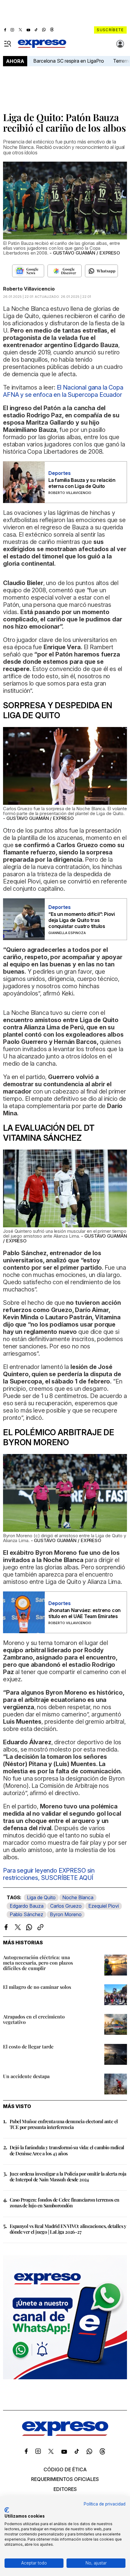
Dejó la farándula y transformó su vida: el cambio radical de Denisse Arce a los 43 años (67, 2150)
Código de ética (65, 2469)
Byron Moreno (66, 1914)
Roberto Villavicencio (29, 289)
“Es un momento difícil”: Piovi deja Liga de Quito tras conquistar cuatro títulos (82, 920)
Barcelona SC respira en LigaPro (69, 61)
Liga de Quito (41, 1897)
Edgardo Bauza (27, 1906)
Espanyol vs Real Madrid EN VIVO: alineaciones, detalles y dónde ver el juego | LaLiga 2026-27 (68, 2229)
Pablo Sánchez (26, 1914)
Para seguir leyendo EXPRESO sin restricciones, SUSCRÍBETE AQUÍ (49, 1874)
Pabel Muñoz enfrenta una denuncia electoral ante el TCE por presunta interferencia (64, 2124)
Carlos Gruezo (66, 1906)
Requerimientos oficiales (65, 2479)
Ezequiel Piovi (104, 1906)
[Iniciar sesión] (120, 44)
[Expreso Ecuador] (65, 2434)
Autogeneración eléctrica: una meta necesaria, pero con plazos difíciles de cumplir (38, 1963)
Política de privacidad (105, 2504)
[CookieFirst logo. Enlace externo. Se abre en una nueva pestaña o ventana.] (7, 2510)
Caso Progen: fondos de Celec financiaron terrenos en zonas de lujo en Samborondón (65, 2203)
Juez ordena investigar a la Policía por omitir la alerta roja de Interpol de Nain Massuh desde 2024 (68, 2176)
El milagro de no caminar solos (37, 1987)
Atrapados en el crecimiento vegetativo (34, 2019)
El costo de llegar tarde (28, 2046)
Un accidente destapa (26, 2076)
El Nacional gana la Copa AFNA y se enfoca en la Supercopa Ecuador (63, 391)
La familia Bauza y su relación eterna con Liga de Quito (82, 483)
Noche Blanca (78, 1897)
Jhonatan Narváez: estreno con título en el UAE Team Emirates (84, 1613)
